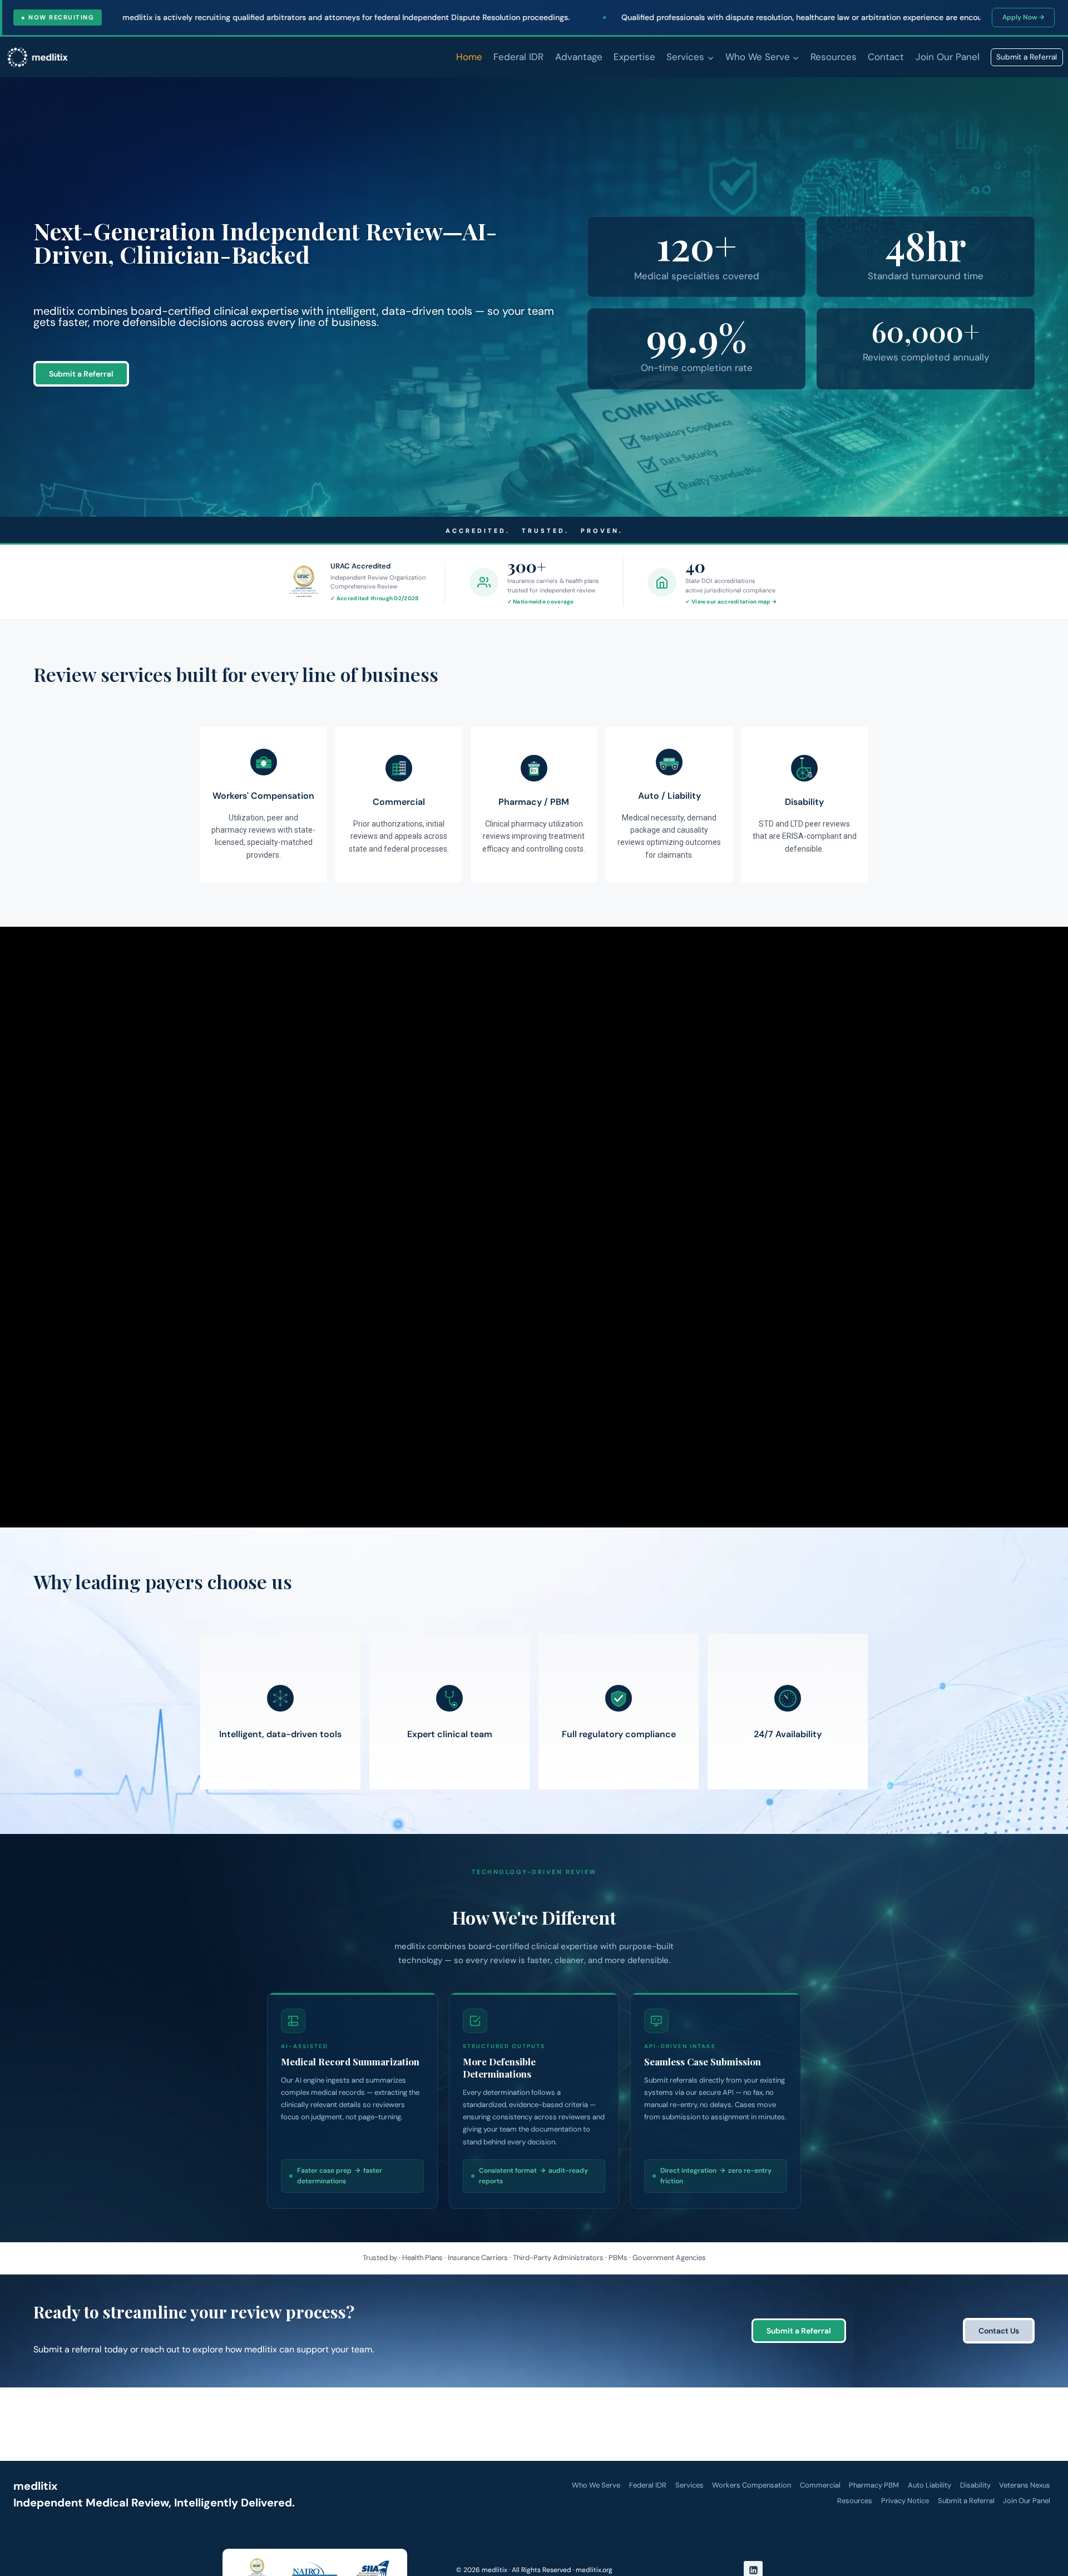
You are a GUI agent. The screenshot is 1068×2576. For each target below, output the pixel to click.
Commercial (820, 2485)
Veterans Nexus (1025, 2485)
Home (469, 57)
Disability (975, 2485)
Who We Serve (596, 2485)
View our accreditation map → (734, 602)
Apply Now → (1023, 17)
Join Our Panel (948, 57)
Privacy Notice (905, 2501)
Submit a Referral (1027, 57)
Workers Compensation (751, 2485)
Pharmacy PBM (874, 2485)
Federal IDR (518, 57)
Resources (834, 57)
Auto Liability (929, 2485)
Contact (886, 57)
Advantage (579, 57)
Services (689, 2485)
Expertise (634, 57)
